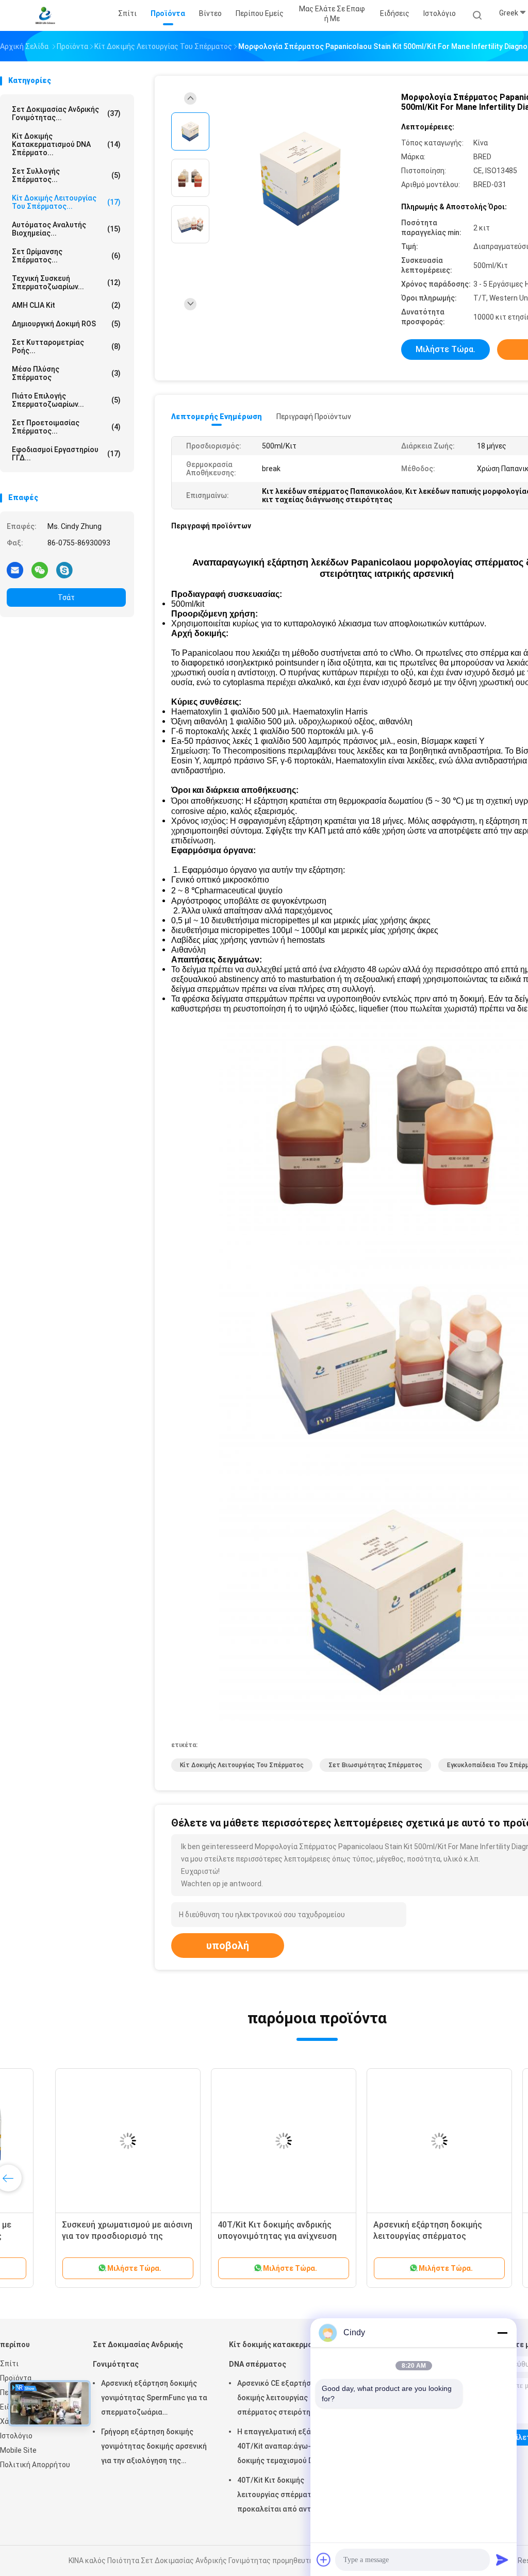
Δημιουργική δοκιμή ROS (66, 324)
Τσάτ (66, 597)
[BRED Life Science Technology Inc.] (45, 15)
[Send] (502, 2560)
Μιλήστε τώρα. (445, 349)
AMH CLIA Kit (66, 305)
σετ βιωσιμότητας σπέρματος (375, 1765)
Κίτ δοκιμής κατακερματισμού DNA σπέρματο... (66, 144)
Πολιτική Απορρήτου (35, 2465)
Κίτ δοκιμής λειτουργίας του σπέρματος (242, 1765)
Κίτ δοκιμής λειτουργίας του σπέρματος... (66, 202)
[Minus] (502, 2333)
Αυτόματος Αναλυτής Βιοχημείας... (66, 229)
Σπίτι (9, 2364)
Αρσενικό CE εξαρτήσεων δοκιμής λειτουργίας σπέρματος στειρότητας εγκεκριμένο (281, 2399)
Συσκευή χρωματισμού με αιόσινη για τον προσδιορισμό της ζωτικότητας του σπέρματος (80, 2236)
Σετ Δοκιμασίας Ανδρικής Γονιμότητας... (66, 113)
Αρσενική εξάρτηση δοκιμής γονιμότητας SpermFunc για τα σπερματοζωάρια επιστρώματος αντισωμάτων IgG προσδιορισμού (154, 2399)
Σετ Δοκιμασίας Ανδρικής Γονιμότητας (138, 2354)
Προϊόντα (16, 2378)
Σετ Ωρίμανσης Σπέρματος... (66, 256)
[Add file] (324, 2560)
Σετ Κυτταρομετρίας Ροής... (66, 346)
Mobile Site (18, 2450)
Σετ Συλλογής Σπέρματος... (66, 175)
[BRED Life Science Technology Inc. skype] (64, 570)
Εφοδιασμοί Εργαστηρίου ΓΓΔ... (66, 454)
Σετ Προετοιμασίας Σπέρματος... (66, 427)
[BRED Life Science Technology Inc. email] (15, 570)
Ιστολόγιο (16, 2436)
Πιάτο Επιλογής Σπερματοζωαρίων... (66, 400)
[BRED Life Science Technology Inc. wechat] (40, 570)
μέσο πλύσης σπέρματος (66, 373)
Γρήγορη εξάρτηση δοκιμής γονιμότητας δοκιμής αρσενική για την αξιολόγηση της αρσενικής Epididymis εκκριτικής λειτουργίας (154, 2448)
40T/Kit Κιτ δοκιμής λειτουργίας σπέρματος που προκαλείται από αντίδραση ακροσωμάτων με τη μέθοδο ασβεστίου (286, 2496)
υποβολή (228, 1946)
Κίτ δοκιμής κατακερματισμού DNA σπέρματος (283, 2354)
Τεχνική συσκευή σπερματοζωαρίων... (66, 282)
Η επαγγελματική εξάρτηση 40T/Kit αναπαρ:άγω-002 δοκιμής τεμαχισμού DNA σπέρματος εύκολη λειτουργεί (290, 2448)
